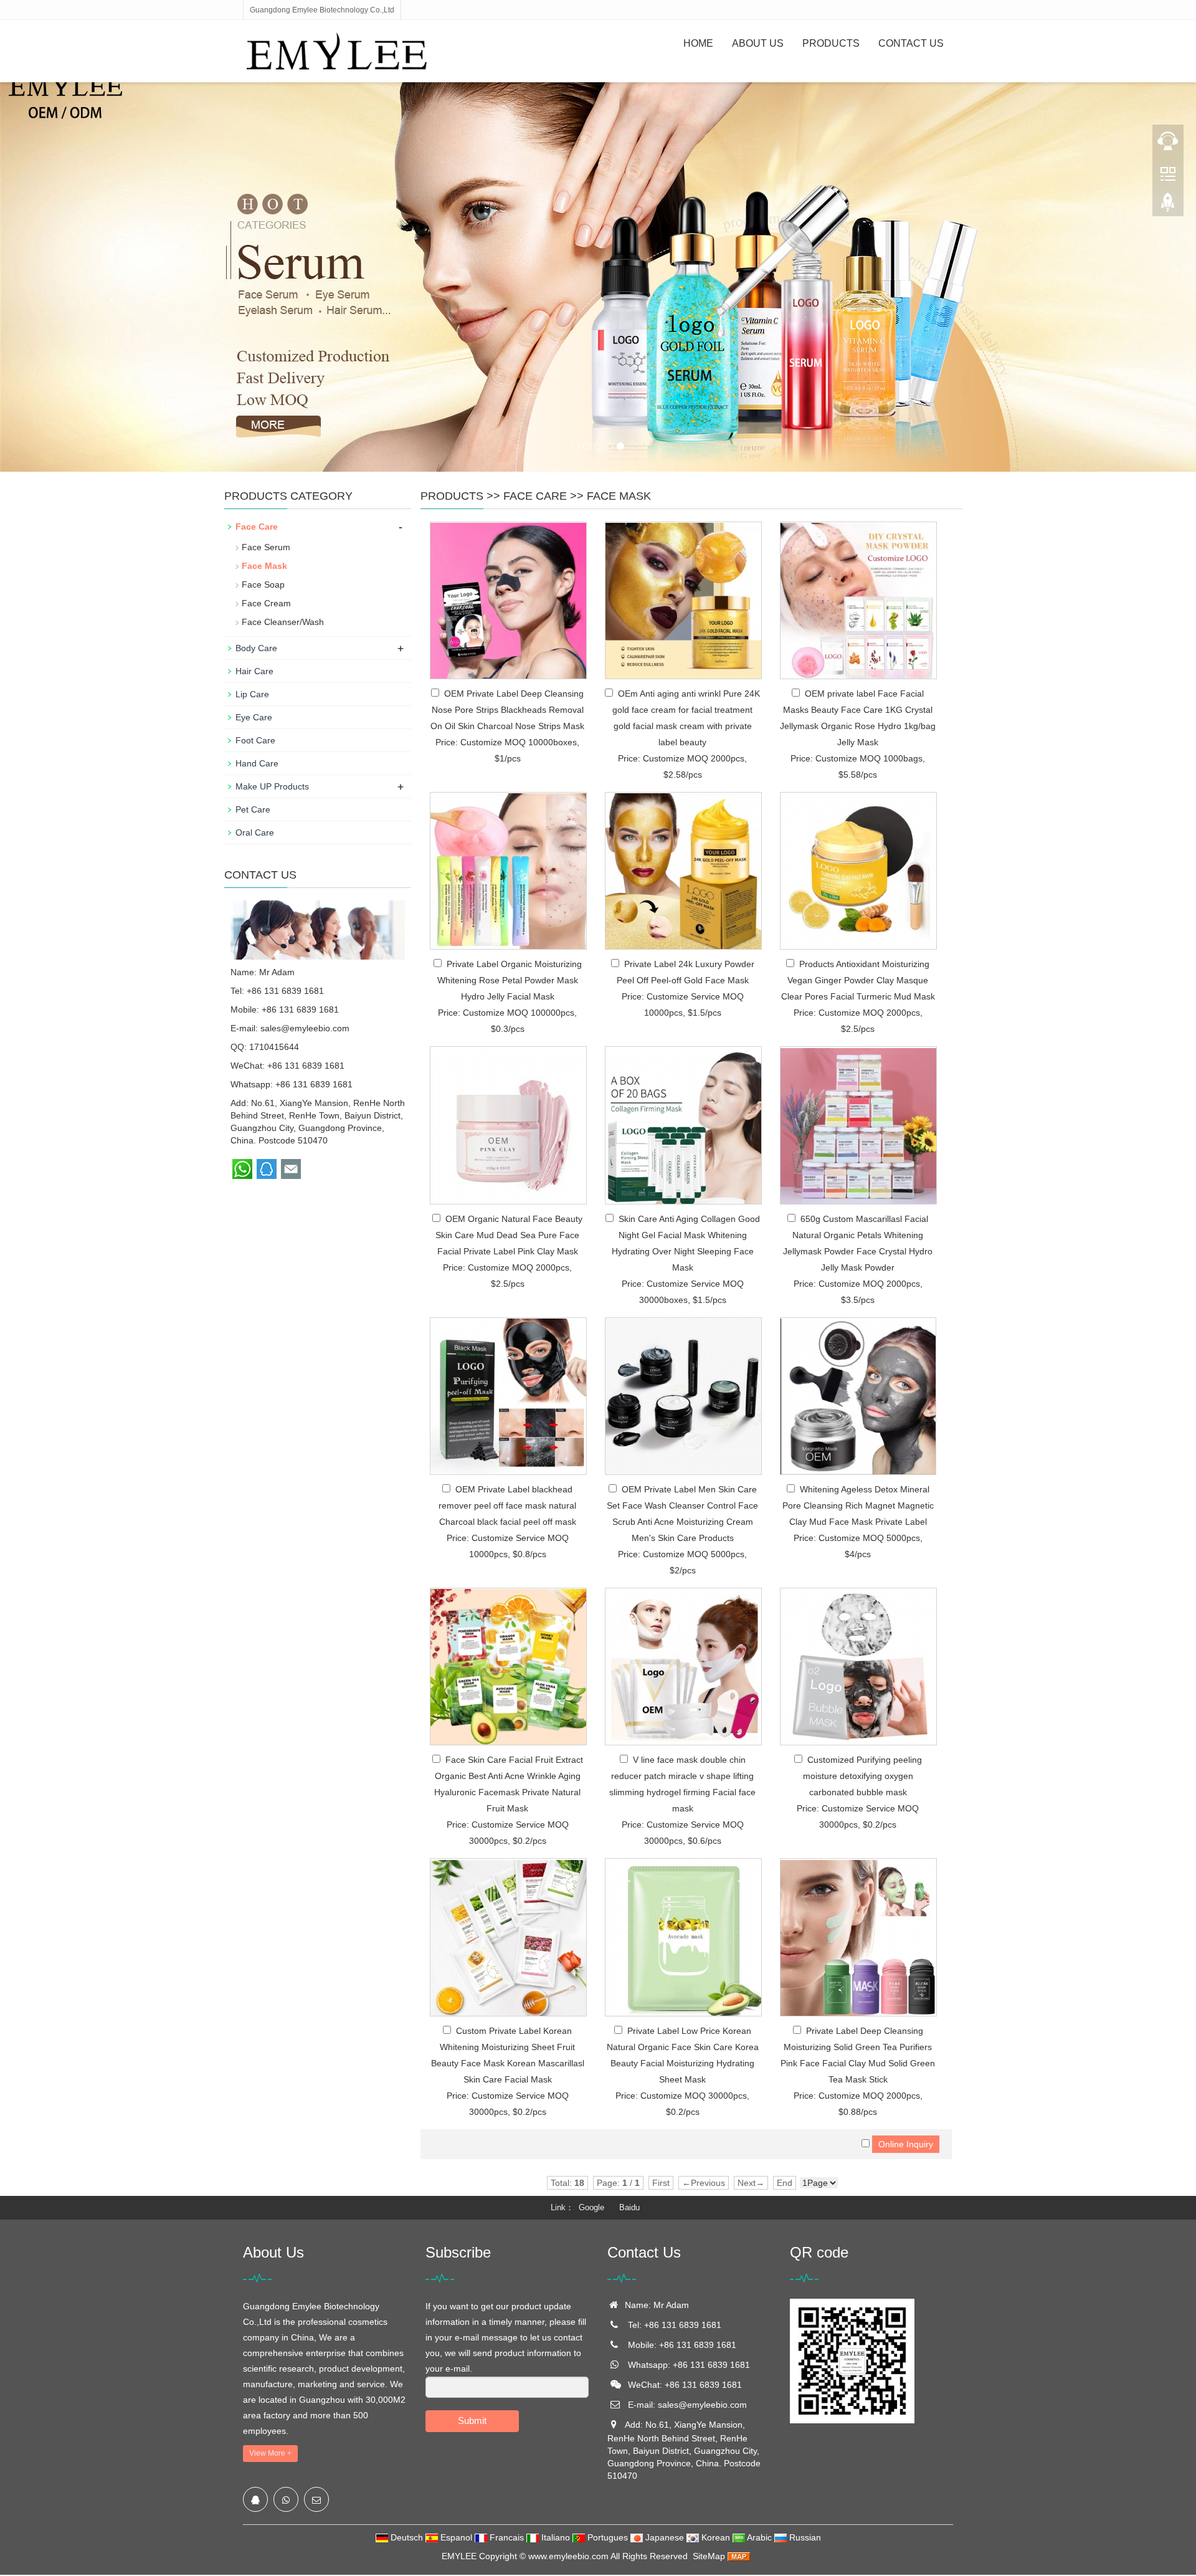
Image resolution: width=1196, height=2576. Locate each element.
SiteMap (709, 2556)
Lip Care (252, 694)
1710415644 (274, 1047)
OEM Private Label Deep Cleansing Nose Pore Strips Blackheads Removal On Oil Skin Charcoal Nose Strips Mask (507, 710)
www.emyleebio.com (568, 2556)
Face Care (535, 496)
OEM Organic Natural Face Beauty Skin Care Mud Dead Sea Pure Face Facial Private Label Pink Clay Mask (509, 1235)
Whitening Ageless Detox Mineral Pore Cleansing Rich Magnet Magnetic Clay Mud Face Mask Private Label (858, 1505)
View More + (270, 2453)
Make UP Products (272, 786)
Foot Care (255, 740)
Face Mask (619, 496)
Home (698, 43)
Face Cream (266, 603)
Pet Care (253, 809)
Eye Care (254, 717)
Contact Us (911, 43)
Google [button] (591, 2207)
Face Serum (266, 547)
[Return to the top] (1168, 206)
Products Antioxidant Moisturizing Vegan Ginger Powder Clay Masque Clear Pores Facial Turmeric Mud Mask (858, 980)
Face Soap (263, 584)
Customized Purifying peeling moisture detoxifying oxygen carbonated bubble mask (862, 1776)
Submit (472, 2421)
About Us (758, 43)
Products (831, 43)
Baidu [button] (629, 2207)
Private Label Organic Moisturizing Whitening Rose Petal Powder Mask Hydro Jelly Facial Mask (510, 980)
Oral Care (255, 832)
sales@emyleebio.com (305, 1028)
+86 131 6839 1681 (314, 1084)
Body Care (256, 648)
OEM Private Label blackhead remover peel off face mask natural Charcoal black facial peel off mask (507, 1505)
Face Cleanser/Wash (283, 622)
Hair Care (254, 671)
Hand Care (257, 763)
